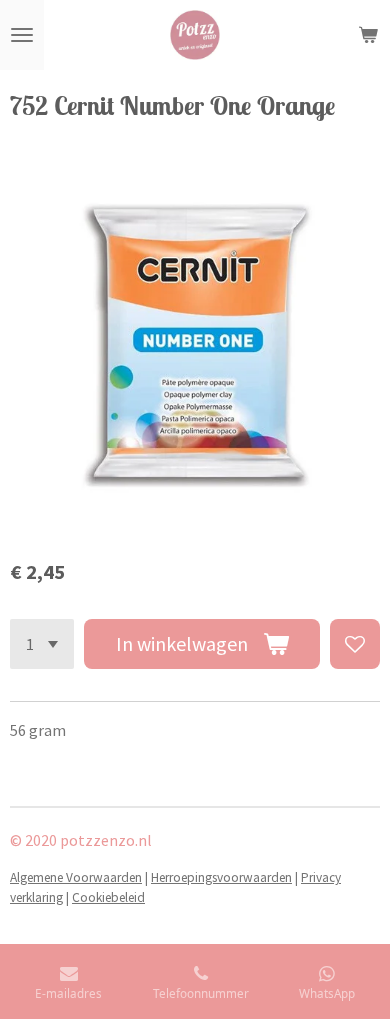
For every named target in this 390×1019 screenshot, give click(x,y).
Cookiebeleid (108, 897)
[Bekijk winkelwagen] (368, 35)
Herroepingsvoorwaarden (221, 877)
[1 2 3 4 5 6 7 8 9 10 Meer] (42, 644)
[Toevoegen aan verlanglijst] (355, 644)
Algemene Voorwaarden (76, 877)
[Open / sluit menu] (22, 35)
